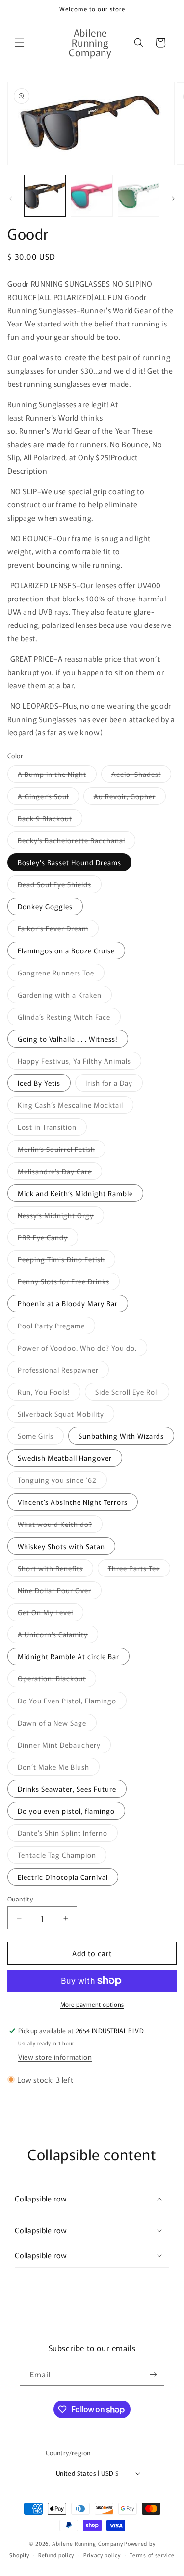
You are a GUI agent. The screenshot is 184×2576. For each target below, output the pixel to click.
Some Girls (41, 1438)
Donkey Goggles (45, 906)
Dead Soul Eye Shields (60, 886)
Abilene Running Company (87, 2543)
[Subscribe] (153, 2374)
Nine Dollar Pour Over (60, 1592)
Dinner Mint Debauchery (64, 1746)
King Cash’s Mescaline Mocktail (76, 1107)
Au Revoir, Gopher (130, 798)
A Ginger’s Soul (48, 798)
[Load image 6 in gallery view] (139, 196)
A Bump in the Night (57, 776)
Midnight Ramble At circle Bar (68, 1656)
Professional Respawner (63, 1371)
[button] (20, 43)
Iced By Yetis (39, 1083)
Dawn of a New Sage (57, 1724)
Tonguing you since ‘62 (62, 1482)
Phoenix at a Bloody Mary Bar (68, 1303)
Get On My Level (51, 1614)
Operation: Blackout (57, 1680)
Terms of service (152, 2555)
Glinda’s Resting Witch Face (69, 1018)
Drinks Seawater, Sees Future (67, 1789)
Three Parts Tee (139, 1570)
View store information (55, 2057)
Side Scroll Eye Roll (132, 1393)
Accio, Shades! (141, 776)
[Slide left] (11, 199)
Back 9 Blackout (50, 820)
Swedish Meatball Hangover (65, 1458)
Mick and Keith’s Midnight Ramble (75, 1193)
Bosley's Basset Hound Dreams (69, 862)
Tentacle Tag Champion (62, 1857)
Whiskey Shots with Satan (61, 1546)
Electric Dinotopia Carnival (63, 1877)
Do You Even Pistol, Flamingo (72, 1702)
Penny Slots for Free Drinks (69, 1283)
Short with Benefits (55, 1570)
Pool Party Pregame (56, 1327)
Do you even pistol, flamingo (66, 1811)
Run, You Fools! (49, 1393)
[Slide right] (173, 199)
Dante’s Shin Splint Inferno (68, 1835)
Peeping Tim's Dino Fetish (66, 1261)
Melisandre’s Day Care (60, 1173)
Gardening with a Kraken (65, 996)
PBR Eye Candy (48, 1239)
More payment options (92, 2004)
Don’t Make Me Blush (59, 1768)
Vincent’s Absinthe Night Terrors (73, 1502)
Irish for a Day (114, 1085)
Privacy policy (102, 2555)
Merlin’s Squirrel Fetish (62, 1151)
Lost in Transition (52, 1129)
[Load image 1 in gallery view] (45, 196)
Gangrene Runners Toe (61, 974)
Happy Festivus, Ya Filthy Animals (79, 1063)
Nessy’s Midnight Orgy (61, 1217)
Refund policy (56, 2555)
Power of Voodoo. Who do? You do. (82, 1349)
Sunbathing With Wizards (121, 1436)
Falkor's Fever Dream (58, 930)
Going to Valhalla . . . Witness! (68, 1039)
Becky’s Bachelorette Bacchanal (77, 842)
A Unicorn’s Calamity (58, 1636)
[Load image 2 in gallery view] (92, 196)
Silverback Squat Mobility (66, 1415)
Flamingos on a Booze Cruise (66, 950)
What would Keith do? (60, 1526)
